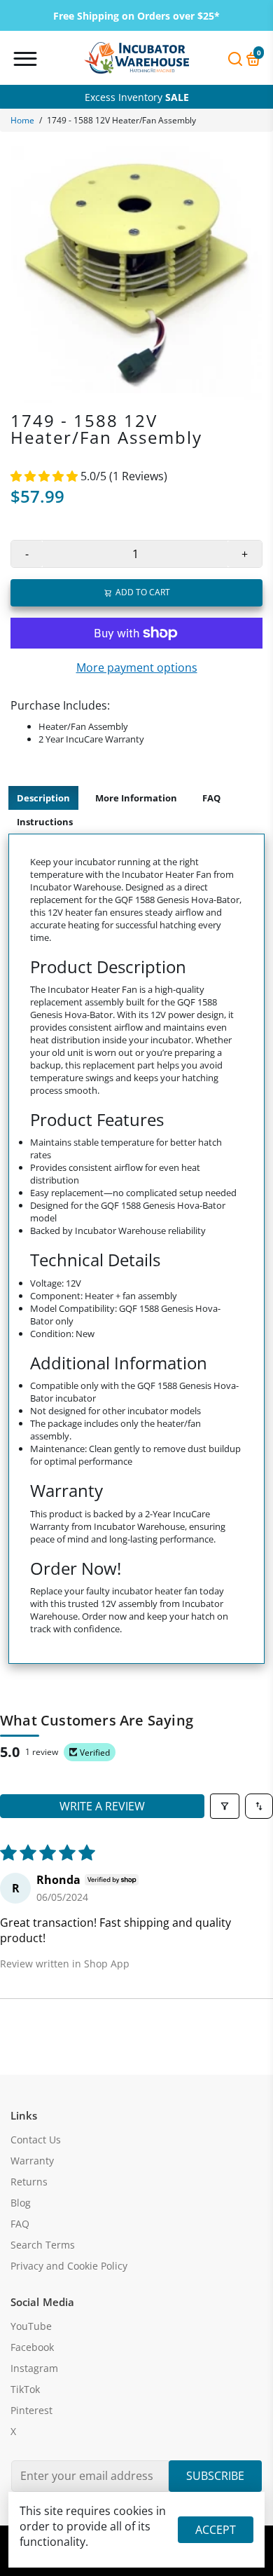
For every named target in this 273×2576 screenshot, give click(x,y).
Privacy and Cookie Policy (69, 2266)
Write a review (102, 1806)
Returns (29, 2182)
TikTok (25, 2389)
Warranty (32, 2161)
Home (22, 120)
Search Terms (43, 2245)
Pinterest (31, 2411)
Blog (21, 2203)
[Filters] (225, 1806)
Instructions (45, 822)
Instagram (34, 2368)
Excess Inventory (137, 97)
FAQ (211, 798)
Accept (216, 2530)
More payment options (137, 667)
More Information (136, 798)
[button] (45, 476)
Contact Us (36, 2140)
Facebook (32, 2347)
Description (43, 798)
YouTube (31, 2326)
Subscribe (215, 2476)
